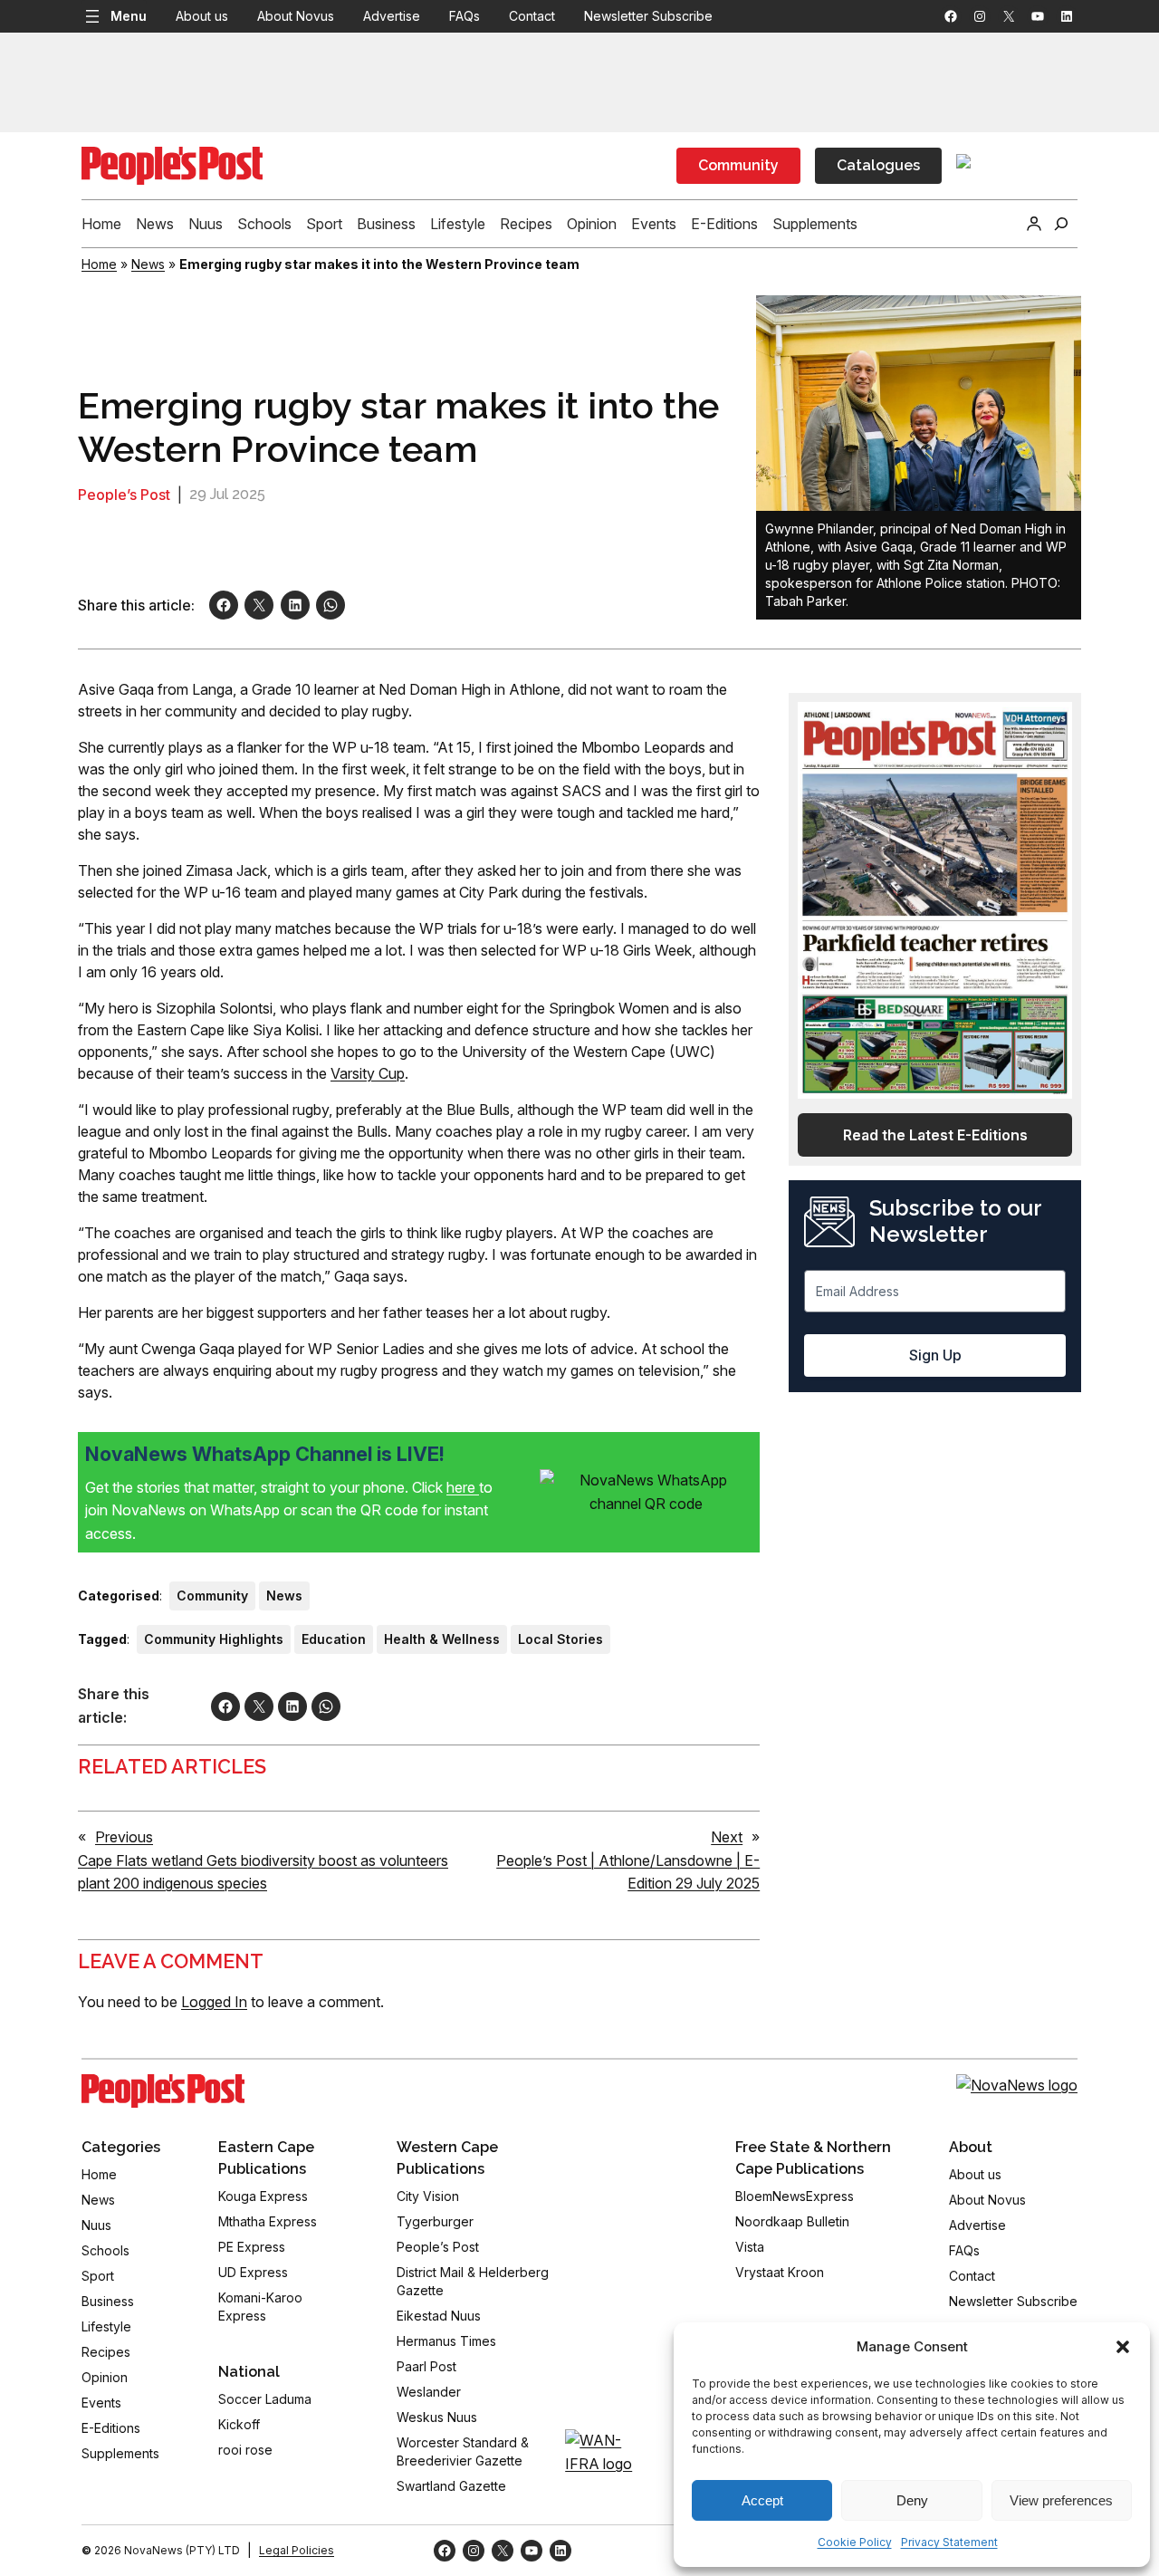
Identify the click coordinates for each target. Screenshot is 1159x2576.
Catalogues (878, 165)
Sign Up (935, 1355)
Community (738, 165)
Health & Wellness (442, 1639)
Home (99, 264)
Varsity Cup (368, 1073)
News (148, 264)
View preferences (1061, 2500)
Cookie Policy (855, 2542)
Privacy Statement (949, 2542)
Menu (129, 16)
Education (334, 1639)
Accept (762, 2500)
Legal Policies (297, 2550)
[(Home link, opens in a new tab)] (163, 2091)
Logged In (214, 2002)
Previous (124, 1837)
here (463, 1487)
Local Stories (560, 1639)
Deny (912, 2500)
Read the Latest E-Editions (935, 1135)
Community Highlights (214, 1639)
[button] (1123, 2347)
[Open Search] (1061, 224)
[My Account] (1034, 224)
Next (727, 1837)
